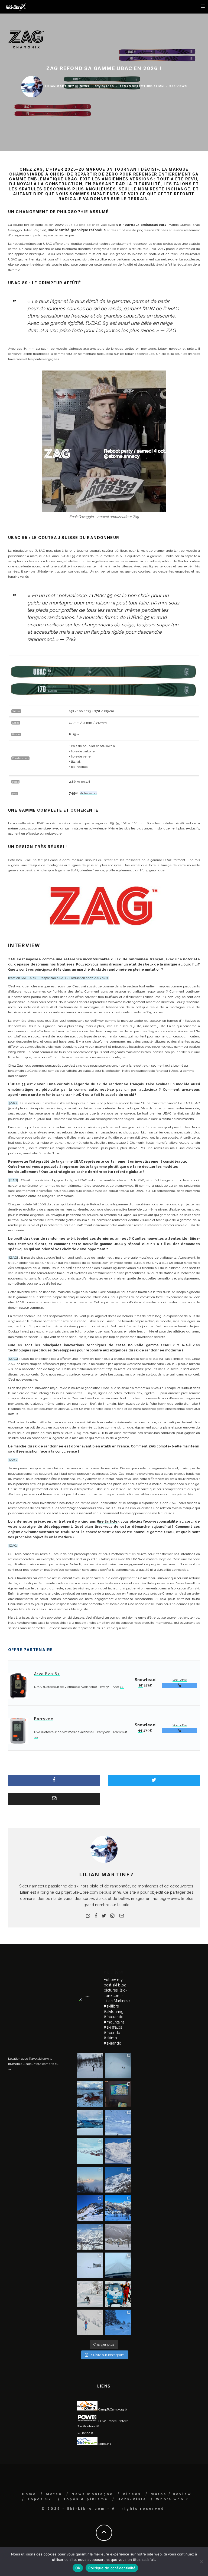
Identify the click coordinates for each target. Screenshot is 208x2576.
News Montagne (92, 2494)
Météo (54, 2494)
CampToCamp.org (111, 2409)
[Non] (201, 2562)
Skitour (103, 2444)
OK (78, 2568)
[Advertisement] (49, 1999)
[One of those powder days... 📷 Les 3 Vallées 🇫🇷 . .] (118, 2151)
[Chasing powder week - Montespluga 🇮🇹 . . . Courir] (118, 2266)
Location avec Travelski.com (28, 2059)
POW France (107, 2421)
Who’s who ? (172, 2499)
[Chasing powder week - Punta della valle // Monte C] (90, 2237)
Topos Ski (40, 2499)
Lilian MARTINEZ (60, 86)
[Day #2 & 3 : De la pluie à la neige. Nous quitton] (118, 2094)
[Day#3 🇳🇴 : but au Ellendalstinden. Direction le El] (90, 2094)
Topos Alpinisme (86, 2499)
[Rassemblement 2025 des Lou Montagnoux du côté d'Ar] (90, 2208)
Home (29, 2494)
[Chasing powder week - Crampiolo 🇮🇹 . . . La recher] (118, 2237)
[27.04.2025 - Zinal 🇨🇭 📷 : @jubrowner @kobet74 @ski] (118, 2180)
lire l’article (108, 1522)
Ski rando (83, 2433)
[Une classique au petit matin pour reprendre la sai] (90, 2180)
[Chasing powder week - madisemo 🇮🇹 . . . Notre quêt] (90, 2294)
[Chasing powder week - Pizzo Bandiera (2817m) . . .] (118, 2208)
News (85, 86)
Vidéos (132, 2494)
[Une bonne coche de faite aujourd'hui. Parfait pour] (118, 2323)
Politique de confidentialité (112, 2568)
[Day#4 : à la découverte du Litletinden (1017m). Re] (118, 2066)
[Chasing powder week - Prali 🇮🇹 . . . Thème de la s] (118, 2294)
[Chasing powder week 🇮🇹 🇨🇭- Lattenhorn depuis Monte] (90, 2266)
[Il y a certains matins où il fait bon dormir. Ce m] (90, 2323)
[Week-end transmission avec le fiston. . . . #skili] (118, 2123)
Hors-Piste (132, 2499)
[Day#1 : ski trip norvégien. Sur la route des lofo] (90, 2123)
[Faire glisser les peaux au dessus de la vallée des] (90, 2151)
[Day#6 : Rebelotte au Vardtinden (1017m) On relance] (90, 2066)
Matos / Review (171, 2494)
